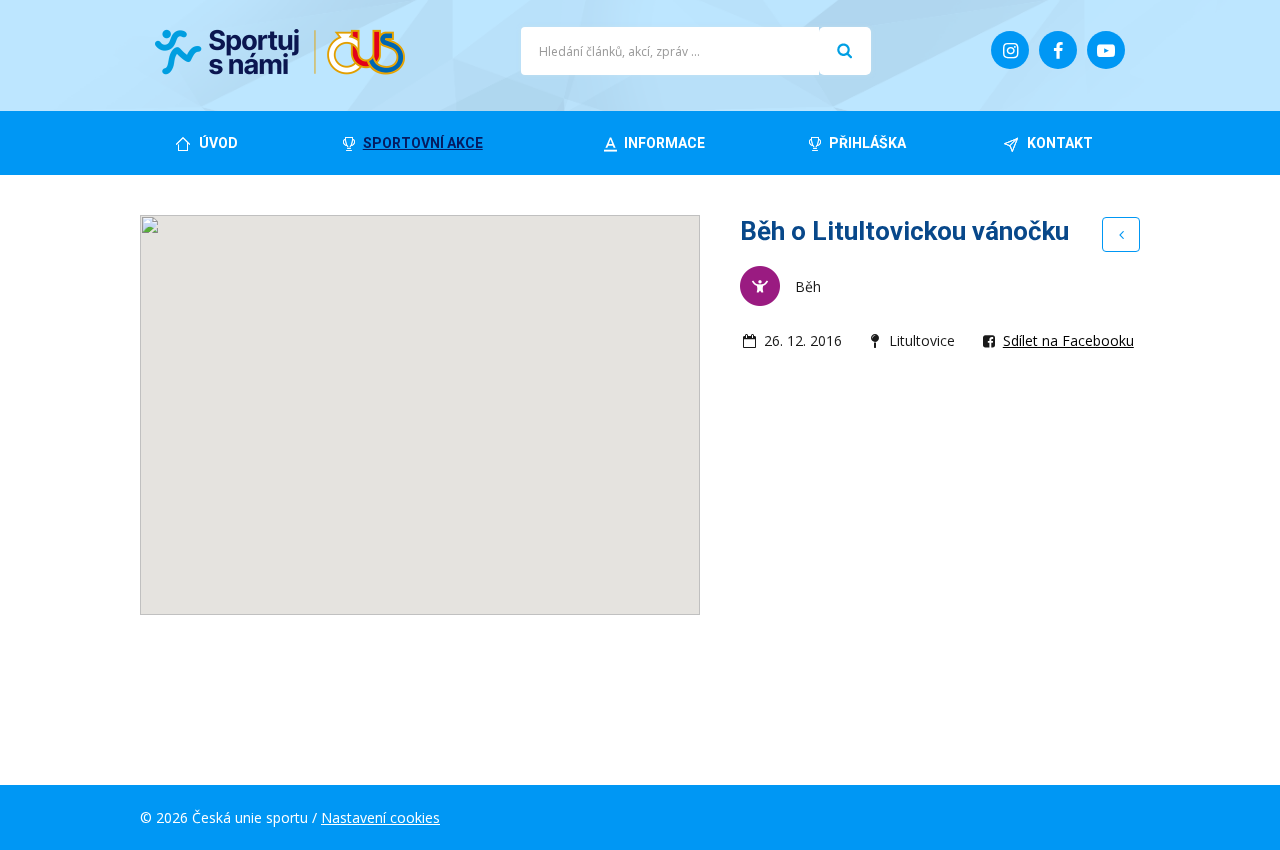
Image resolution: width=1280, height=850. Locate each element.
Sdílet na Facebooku (1068, 340)
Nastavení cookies (380, 817)
